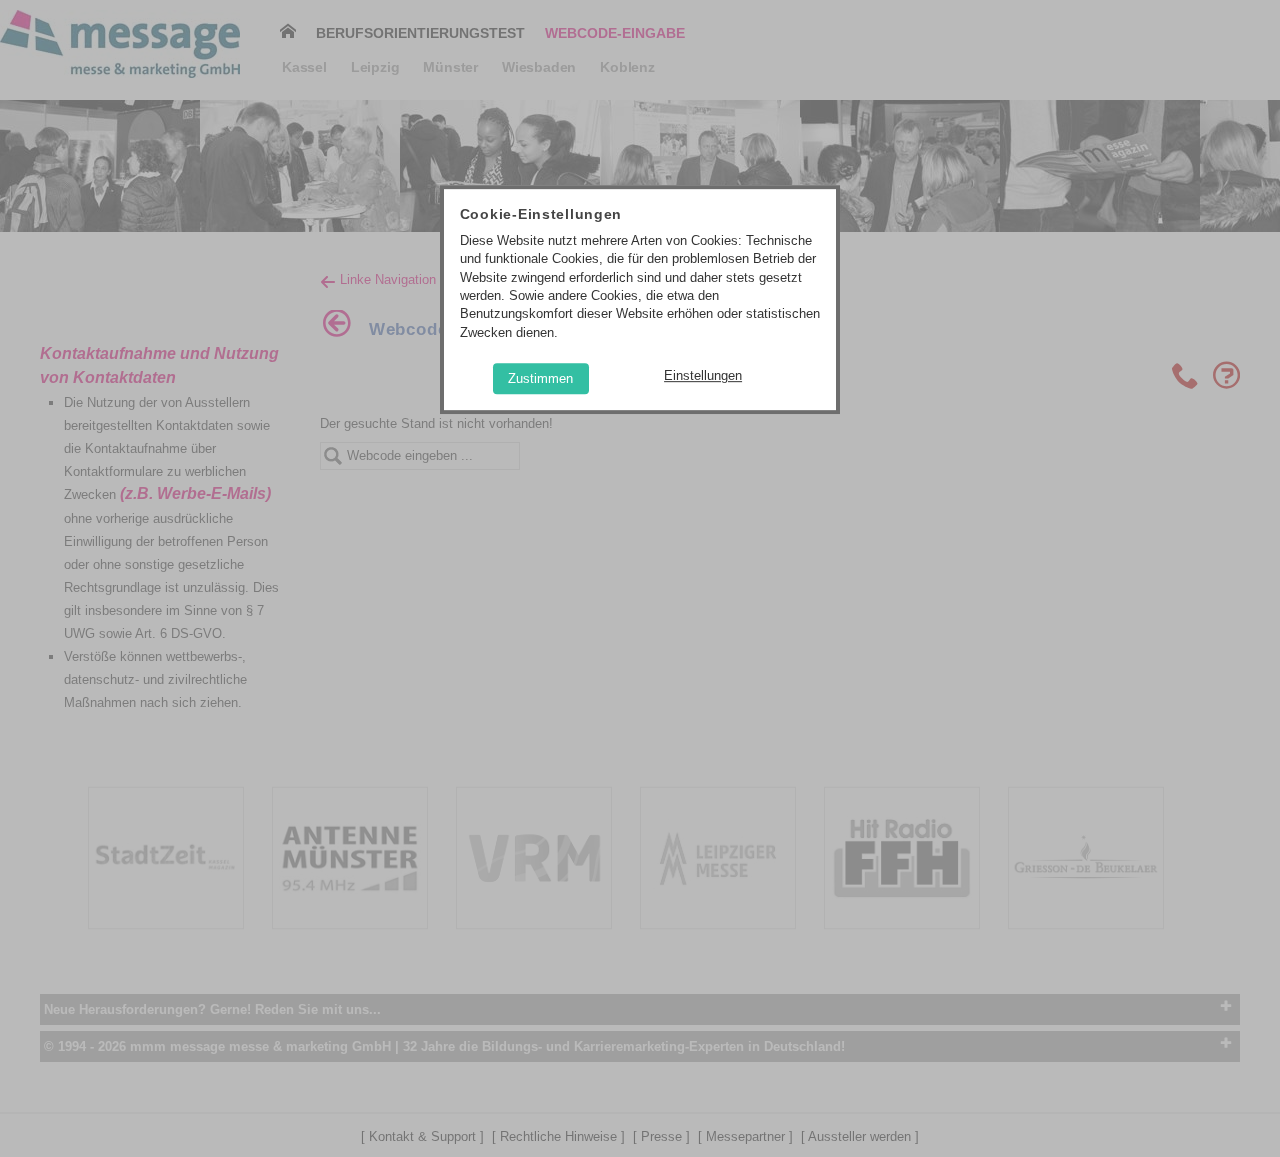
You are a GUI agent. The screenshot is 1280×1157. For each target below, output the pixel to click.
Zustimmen (540, 378)
